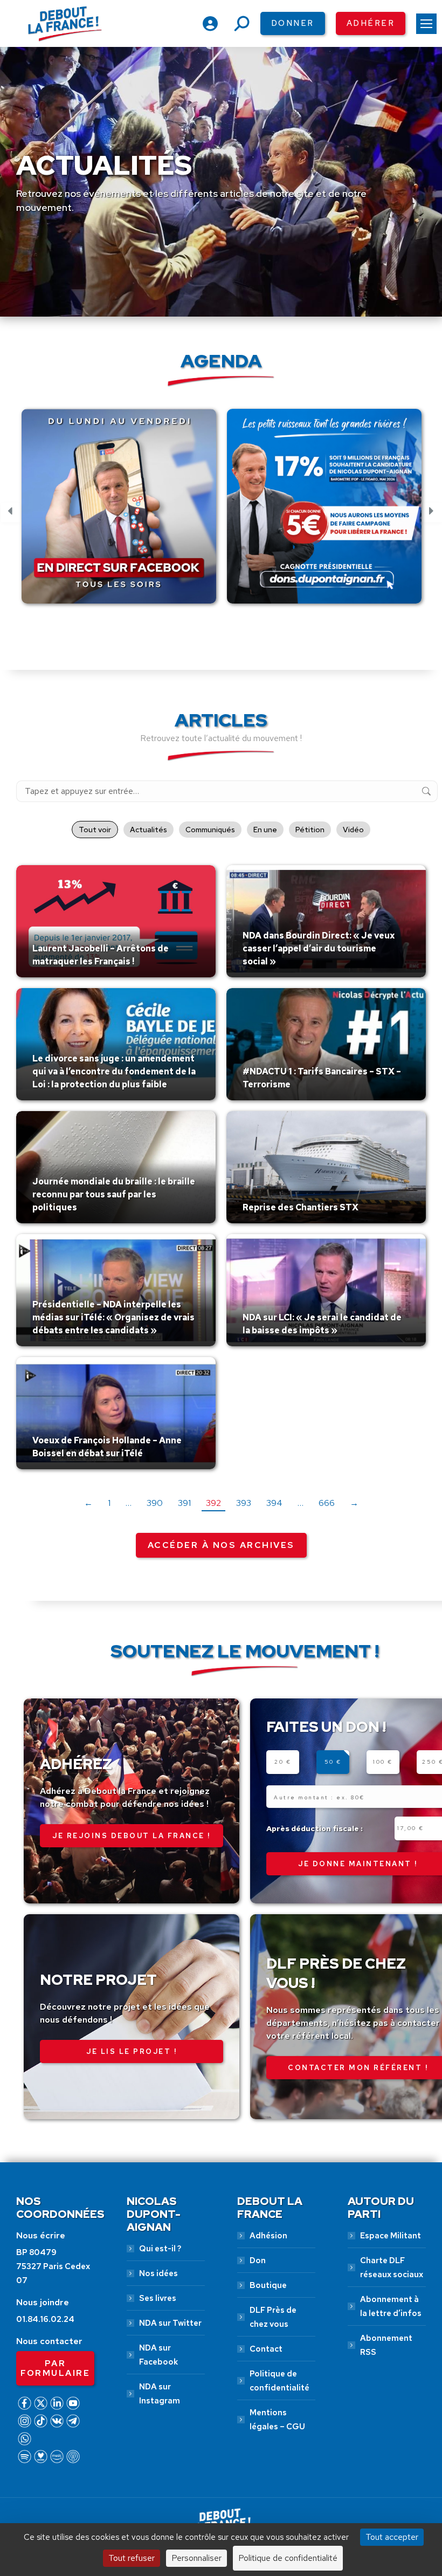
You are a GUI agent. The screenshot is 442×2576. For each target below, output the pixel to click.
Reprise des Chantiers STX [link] (301, 1207)
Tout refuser (132, 2558)
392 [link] (213, 1503)
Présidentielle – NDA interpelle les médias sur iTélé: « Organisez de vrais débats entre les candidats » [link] (113, 1317)
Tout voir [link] (95, 830)
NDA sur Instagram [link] (160, 2394)
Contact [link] (266, 2349)
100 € (383, 1762)
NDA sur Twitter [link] (170, 2323)
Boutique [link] (268, 2285)
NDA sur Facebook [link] (158, 2355)
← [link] (88, 1503)
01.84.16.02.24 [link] (45, 2319)
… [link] (129, 1503)
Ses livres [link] (158, 2298)
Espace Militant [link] (391, 2236)
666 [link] (327, 1503)
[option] (121, 512)
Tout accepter (392, 2537)
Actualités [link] (149, 830)
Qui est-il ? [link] (160, 2249)
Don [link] (258, 2260)
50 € (333, 1762)
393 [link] (244, 1503)
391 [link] (184, 1503)
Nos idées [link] (158, 2273)
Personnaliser (196, 2558)
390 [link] (155, 1503)
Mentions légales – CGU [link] (277, 2420)
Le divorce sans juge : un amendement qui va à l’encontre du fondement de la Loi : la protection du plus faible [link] (114, 1071)
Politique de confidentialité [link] (279, 2381)
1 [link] (109, 1503)
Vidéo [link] (353, 830)
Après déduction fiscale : (315, 1828)
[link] (426, 24)
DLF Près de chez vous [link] (273, 2317)
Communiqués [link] (210, 830)
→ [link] (354, 1503)
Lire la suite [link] (58, 975)
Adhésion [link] (268, 2236)
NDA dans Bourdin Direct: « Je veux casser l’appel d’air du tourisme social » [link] (319, 948)
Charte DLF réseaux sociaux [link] (392, 2267)
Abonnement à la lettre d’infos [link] (391, 2306)
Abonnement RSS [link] (386, 2345)
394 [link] (274, 1503)
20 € (283, 1762)
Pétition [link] (310, 830)
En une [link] (265, 830)
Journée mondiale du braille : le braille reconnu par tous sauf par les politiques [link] (114, 1194)
